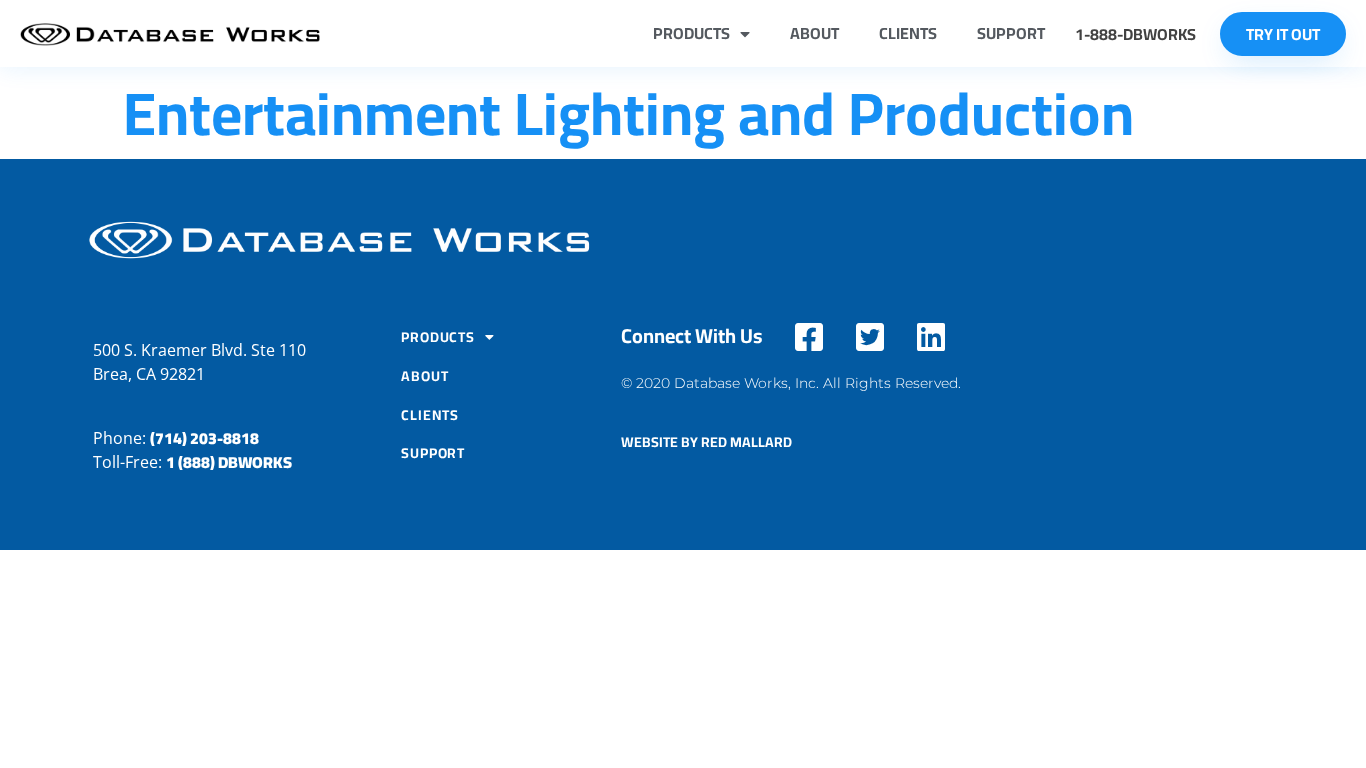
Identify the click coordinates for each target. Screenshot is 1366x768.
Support (1011, 33)
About (814, 33)
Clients (908, 33)
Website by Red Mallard (706, 442)
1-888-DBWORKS (1135, 34)
